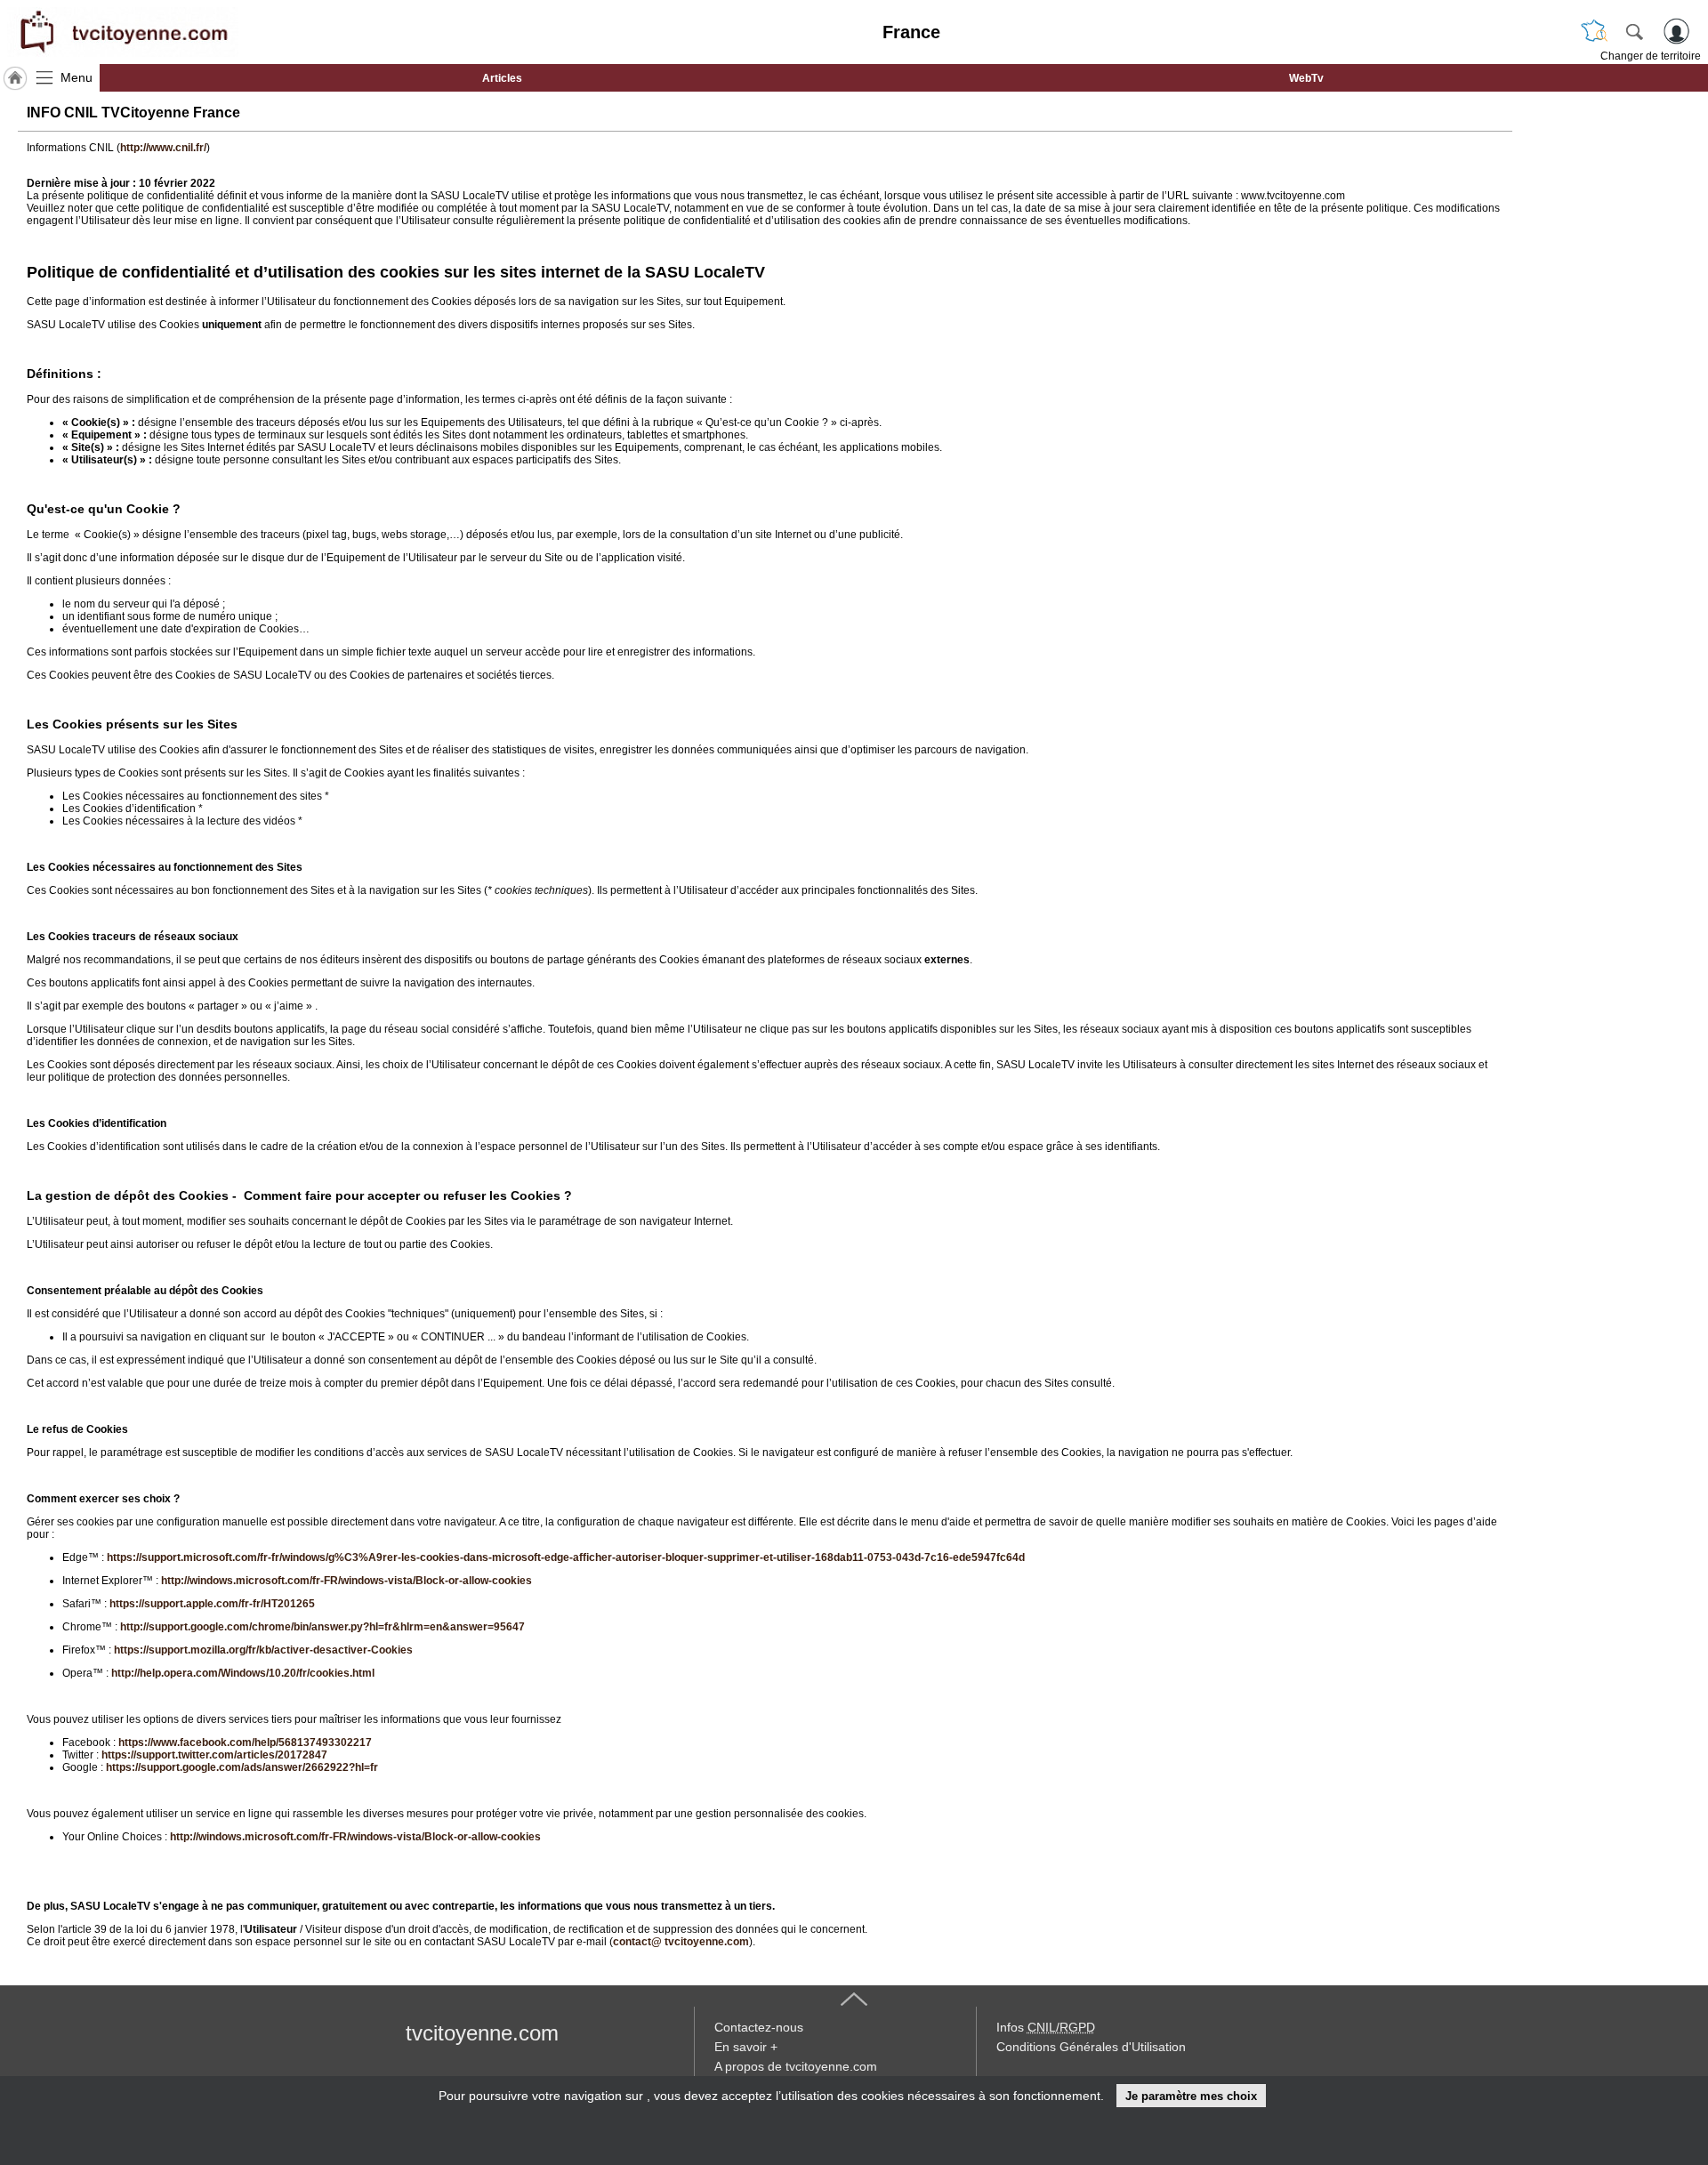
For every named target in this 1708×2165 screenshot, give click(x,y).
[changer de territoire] (1594, 31)
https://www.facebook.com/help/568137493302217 (245, 1742)
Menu (77, 77)
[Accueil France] (15, 78)
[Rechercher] (1634, 31)
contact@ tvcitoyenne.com (681, 1942)
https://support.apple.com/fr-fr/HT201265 (212, 1604)
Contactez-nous (759, 2027)
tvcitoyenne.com (482, 2033)
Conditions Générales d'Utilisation (1091, 2047)
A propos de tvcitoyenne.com (796, 2066)
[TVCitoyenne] (123, 32)
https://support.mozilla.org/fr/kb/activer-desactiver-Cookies (263, 1650)
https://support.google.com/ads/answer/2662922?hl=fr (242, 1767)
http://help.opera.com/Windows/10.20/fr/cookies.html (243, 1673)
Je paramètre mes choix (1191, 2096)
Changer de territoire (1651, 56)
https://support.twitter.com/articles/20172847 (214, 1755)
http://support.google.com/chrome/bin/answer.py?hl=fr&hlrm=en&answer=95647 (322, 1627)
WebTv (1306, 78)
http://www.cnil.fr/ (163, 148)
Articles (502, 78)
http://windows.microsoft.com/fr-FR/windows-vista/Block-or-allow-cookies (346, 1581)
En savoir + (746, 2047)
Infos (1046, 2027)
